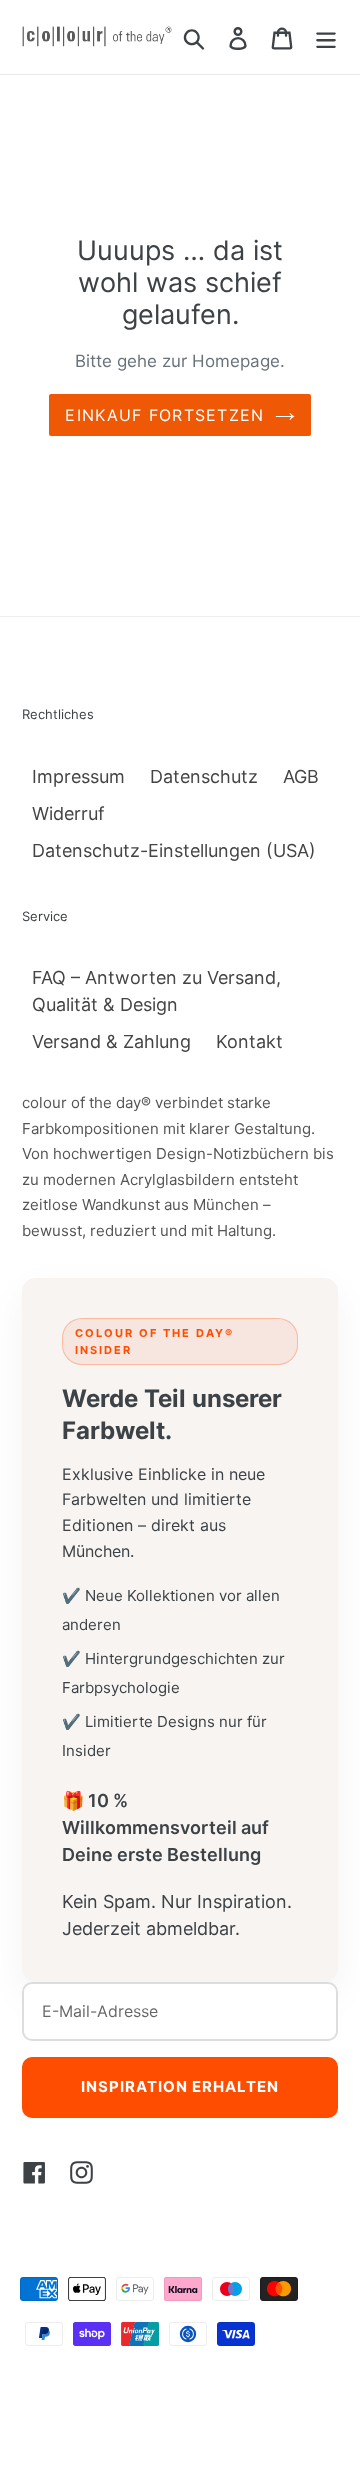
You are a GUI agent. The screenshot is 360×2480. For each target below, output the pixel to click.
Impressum (78, 776)
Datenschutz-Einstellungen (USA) (174, 850)
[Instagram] (81, 2171)
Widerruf (68, 813)
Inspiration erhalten (180, 2086)
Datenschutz (204, 776)
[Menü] (326, 36)
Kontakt (249, 1041)
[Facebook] (34, 2171)
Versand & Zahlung (111, 1041)
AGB (301, 776)
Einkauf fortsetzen (164, 415)
